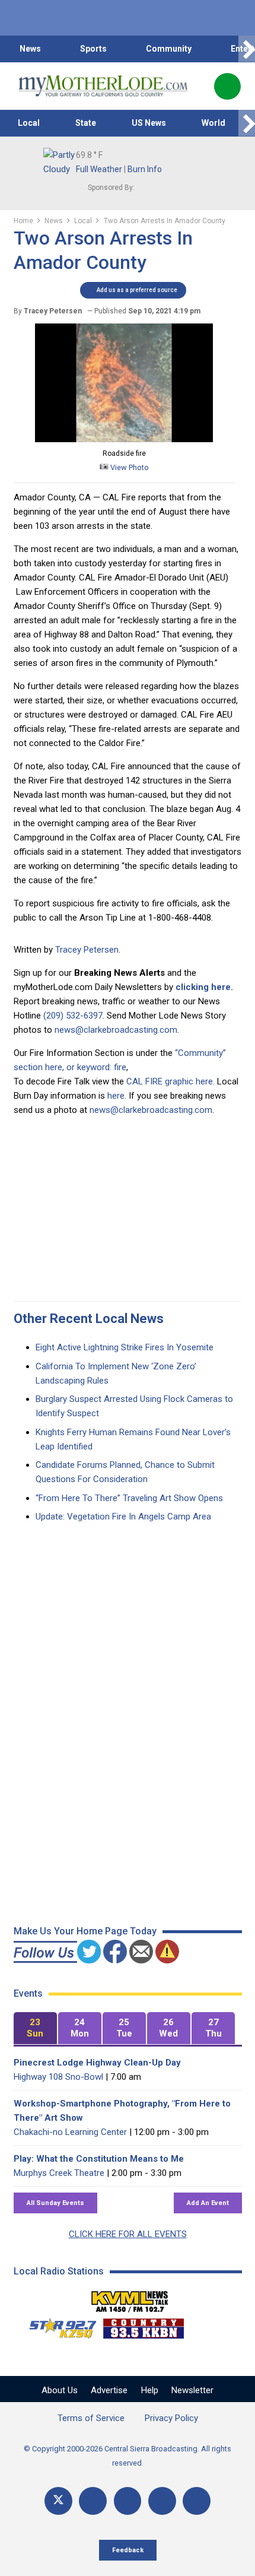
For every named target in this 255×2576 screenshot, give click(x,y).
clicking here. (204, 987)
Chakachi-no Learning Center (70, 2132)
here (116, 1096)
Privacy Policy (171, 2418)
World (213, 123)
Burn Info (145, 169)
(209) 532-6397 (73, 1016)
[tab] (35, 2028)
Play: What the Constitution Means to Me (99, 2159)
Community (169, 49)
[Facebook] (93, 2501)
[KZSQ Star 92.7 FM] (58, 2326)
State (86, 123)
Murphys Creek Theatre (59, 2173)
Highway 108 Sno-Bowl (58, 2077)
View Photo (129, 467)
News (30, 49)
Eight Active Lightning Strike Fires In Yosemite (125, 1347)
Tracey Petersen (87, 950)
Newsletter (192, 2390)
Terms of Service (91, 2418)
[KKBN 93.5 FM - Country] (143, 2326)
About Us (60, 2390)
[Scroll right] (247, 49)
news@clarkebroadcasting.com (116, 1030)
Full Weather (99, 169)
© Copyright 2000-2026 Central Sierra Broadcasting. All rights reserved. (128, 2456)
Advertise (109, 2390)
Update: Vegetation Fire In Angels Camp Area (123, 1517)
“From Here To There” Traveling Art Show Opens (129, 1498)
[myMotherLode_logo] (103, 86)
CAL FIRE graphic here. (170, 1081)
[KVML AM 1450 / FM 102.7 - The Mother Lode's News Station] (130, 2298)
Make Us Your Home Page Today (85, 1931)
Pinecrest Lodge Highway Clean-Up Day (97, 2063)
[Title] (197, 2501)
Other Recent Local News (89, 1319)
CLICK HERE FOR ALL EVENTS (128, 2234)
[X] (58, 2501)
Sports (93, 49)
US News (149, 123)
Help (150, 2390)
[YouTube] (128, 2501)
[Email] (162, 2501)
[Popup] (227, 86)
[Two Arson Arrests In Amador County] (124, 439)
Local (29, 123)
